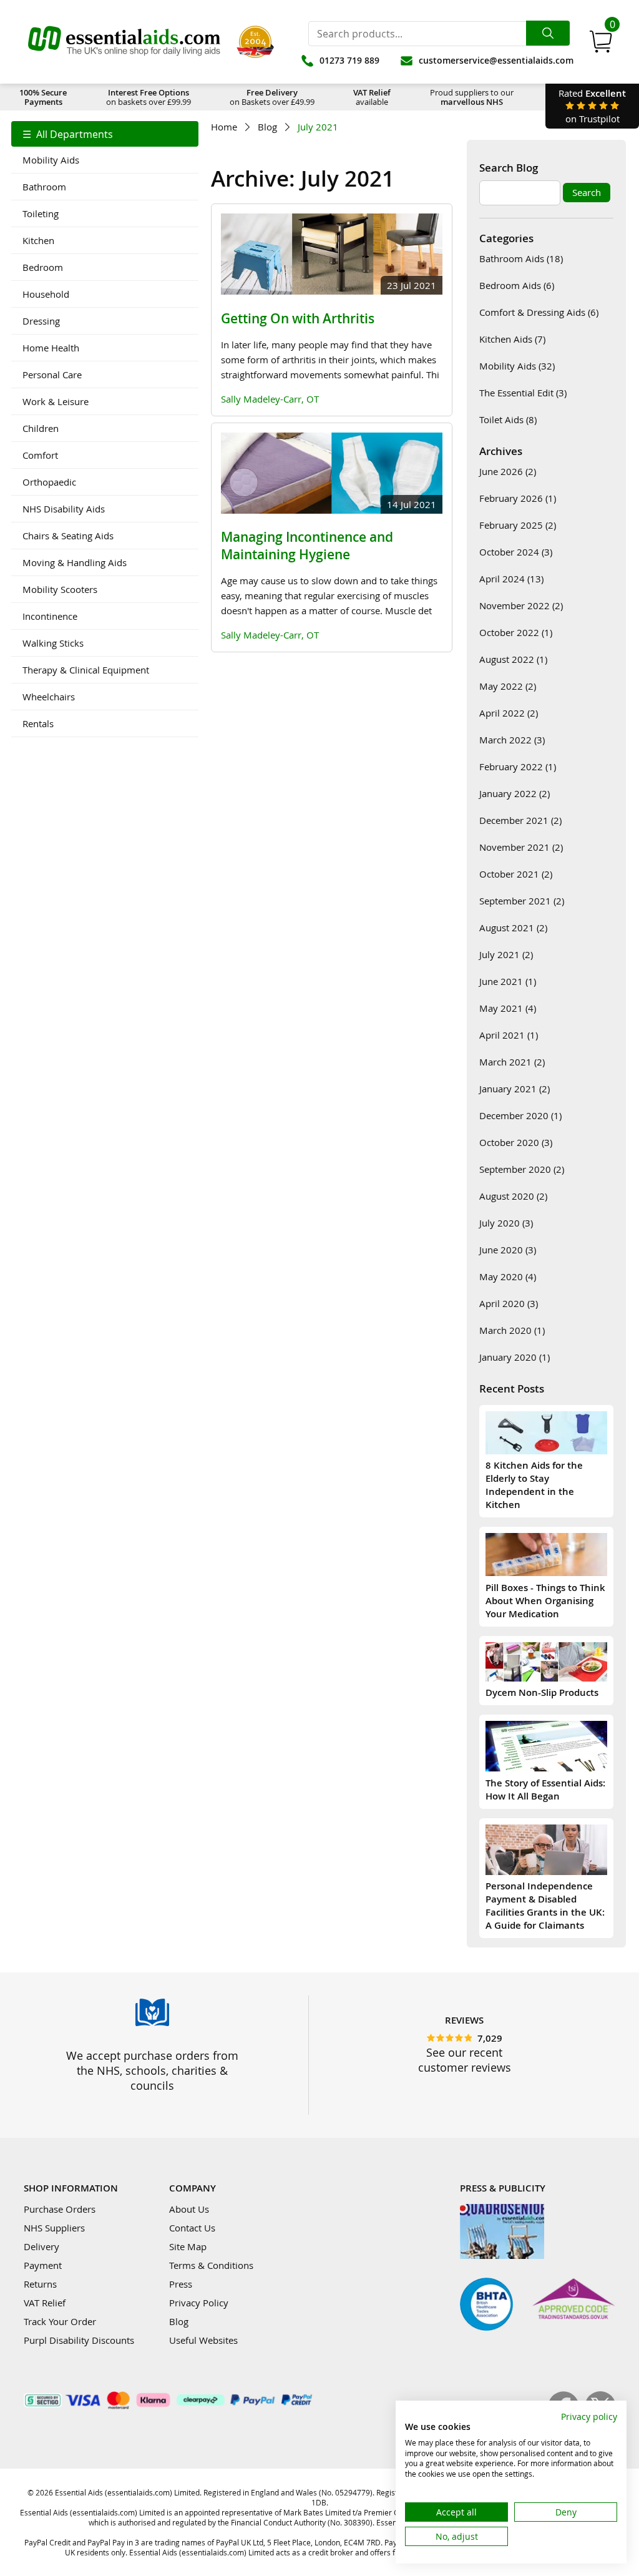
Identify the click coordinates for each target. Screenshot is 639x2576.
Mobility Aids (51, 160)
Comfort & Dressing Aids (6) (539, 312)
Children (41, 428)
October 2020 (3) (516, 1142)
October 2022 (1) (516, 632)
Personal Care (52, 375)
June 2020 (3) (508, 1250)
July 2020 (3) (506, 1223)
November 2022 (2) (521, 605)
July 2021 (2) (506, 954)
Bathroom (44, 187)
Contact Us (192, 2228)
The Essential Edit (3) (523, 393)
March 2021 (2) (512, 1062)
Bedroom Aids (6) (517, 285)
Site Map (188, 2246)
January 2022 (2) (515, 793)
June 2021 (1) (508, 981)
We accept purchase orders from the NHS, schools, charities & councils (152, 2070)
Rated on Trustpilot (592, 106)
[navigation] (105, 429)
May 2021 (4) (508, 1008)
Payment (43, 2265)
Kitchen (38, 240)
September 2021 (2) (522, 901)
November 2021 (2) (521, 847)
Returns (40, 2284)
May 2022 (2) (508, 686)
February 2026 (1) (518, 498)
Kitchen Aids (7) (512, 339)
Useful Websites (203, 2340)
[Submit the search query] (548, 33)
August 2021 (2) (513, 928)
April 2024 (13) (511, 579)
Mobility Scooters (60, 589)
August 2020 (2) (513, 1196)
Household (46, 294)
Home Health (51, 348)
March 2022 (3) (512, 740)
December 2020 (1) (520, 1115)
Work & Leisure (56, 401)
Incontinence (50, 616)
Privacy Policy (199, 2303)
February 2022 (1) (518, 766)
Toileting (41, 213)
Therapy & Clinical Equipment (86, 670)
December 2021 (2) (520, 820)
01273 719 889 (349, 60)
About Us (189, 2209)
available (372, 97)
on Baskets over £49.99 (272, 97)
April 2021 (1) (509, 1035)
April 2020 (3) (509, 1303)
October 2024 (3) (516, 552)
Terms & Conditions (211, 2265)
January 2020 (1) (515, 1357)
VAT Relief (45, 2303)
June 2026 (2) (508, 471)
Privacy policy (589, 2417)
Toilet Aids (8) (508, 419)
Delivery (41, 2246)
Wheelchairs (49, 697)
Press (181, 2284)
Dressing (41, 321)
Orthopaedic (49, 482)
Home (224, 127)
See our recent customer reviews (465, 2060)
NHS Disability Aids (64, 509)
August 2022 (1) (513, 659)
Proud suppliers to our (472, 97)
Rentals (38, 723)
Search (587, 192)
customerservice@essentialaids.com (496, 60)
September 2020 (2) (522, 1169)
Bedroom (43, 267)
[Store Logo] (124, 42)
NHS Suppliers (54, 2228)
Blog (267, 127)
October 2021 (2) (516, 874)
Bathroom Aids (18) (521, 258)
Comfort (40, 455)
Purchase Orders (60, 2209)
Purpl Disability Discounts (79, 2340)
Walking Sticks (53, 643)
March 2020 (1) (512, 1330)
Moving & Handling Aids (75, 562)
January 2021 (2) (515, 1089)
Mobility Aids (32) (517, 366)
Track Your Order (60, 2321)
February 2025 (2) (518, 525)
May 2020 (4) (508, 1276)
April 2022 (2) (509, 713)
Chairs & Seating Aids (68, 536)
